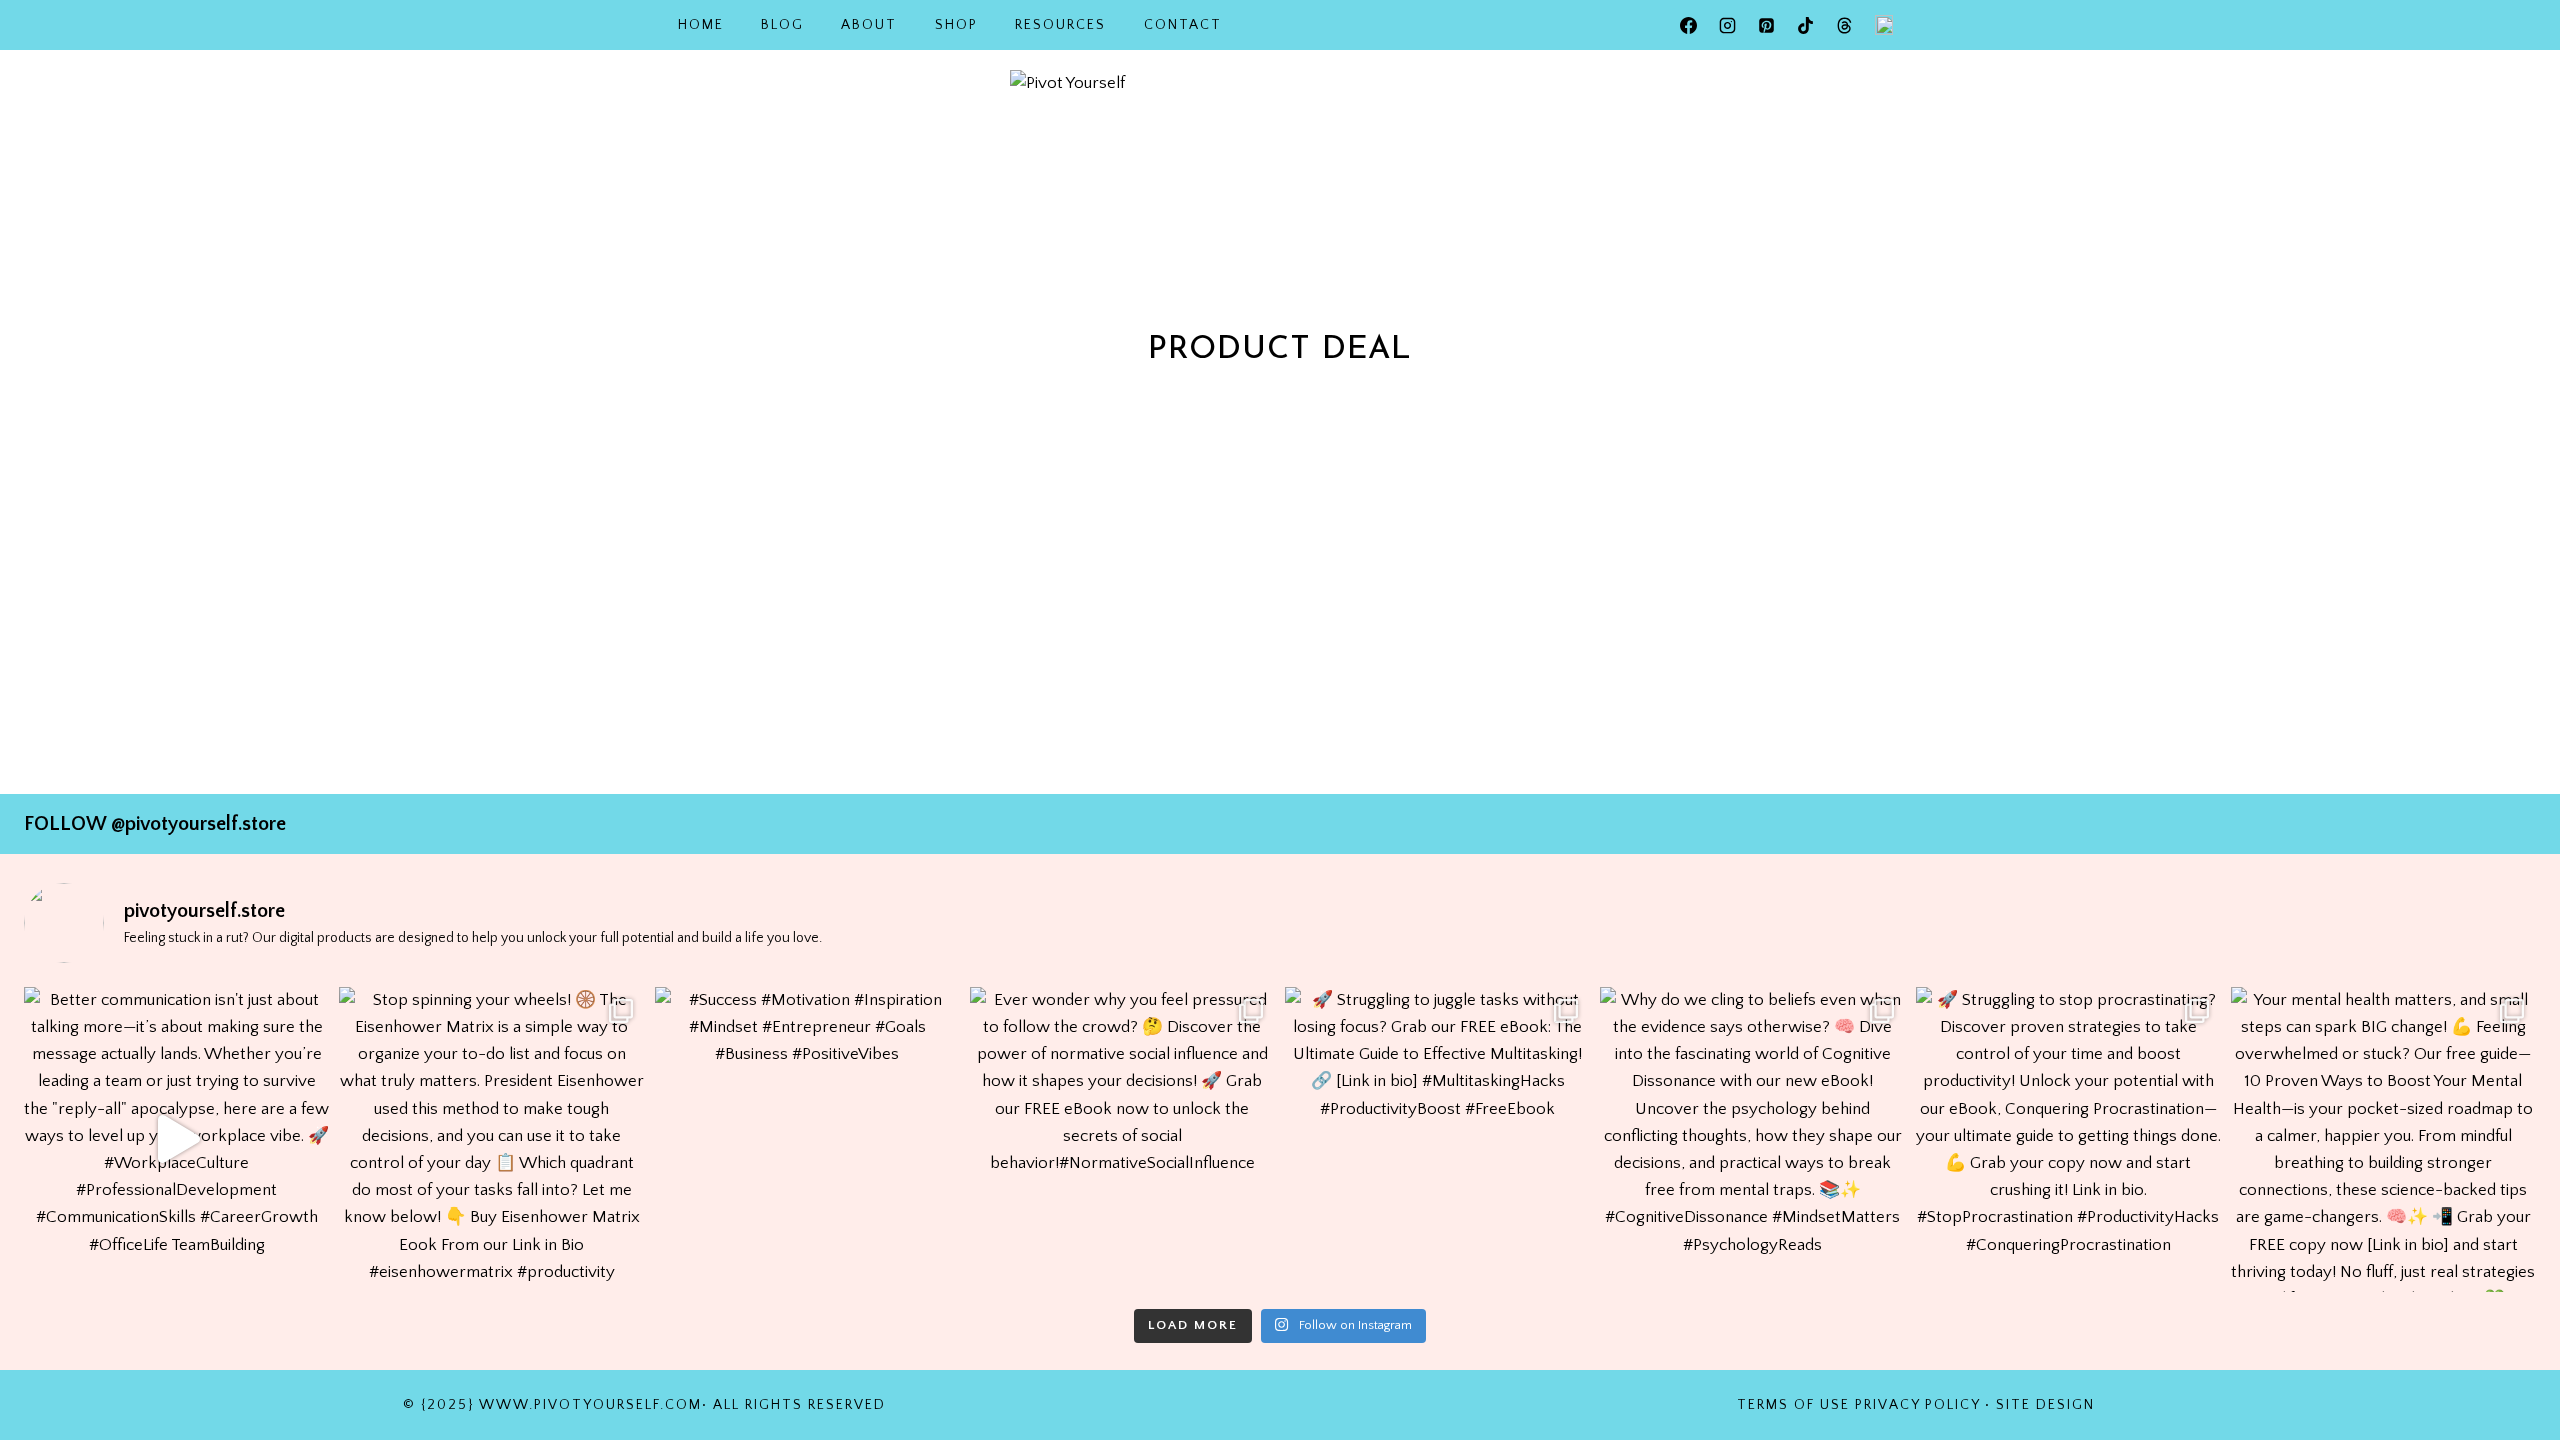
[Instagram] (1728, 25)
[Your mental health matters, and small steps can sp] (2383, 1139)
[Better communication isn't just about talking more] (176, 1139)
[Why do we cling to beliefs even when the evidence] (1752, 1139)
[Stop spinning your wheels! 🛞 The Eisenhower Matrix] (491, 1139)
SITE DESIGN (2045, 1405)
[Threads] (1845, 25)
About (869, 25)
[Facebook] (1689, 25)
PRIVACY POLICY (1917, 1405)
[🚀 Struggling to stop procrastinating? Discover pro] (2068, 1139)
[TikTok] (1806, 25)
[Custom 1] (1884, 25)
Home (701, 25)
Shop (956, 25)
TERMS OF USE (1793, 1405)
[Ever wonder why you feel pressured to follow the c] (1122, 1139)
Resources (1060, 25)
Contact (1183, 25)
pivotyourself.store (205, 824)
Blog (782, 25)
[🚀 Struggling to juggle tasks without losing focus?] (1437, 1139)
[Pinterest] (1767, 25)
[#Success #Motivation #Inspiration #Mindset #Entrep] (807, 1139)
